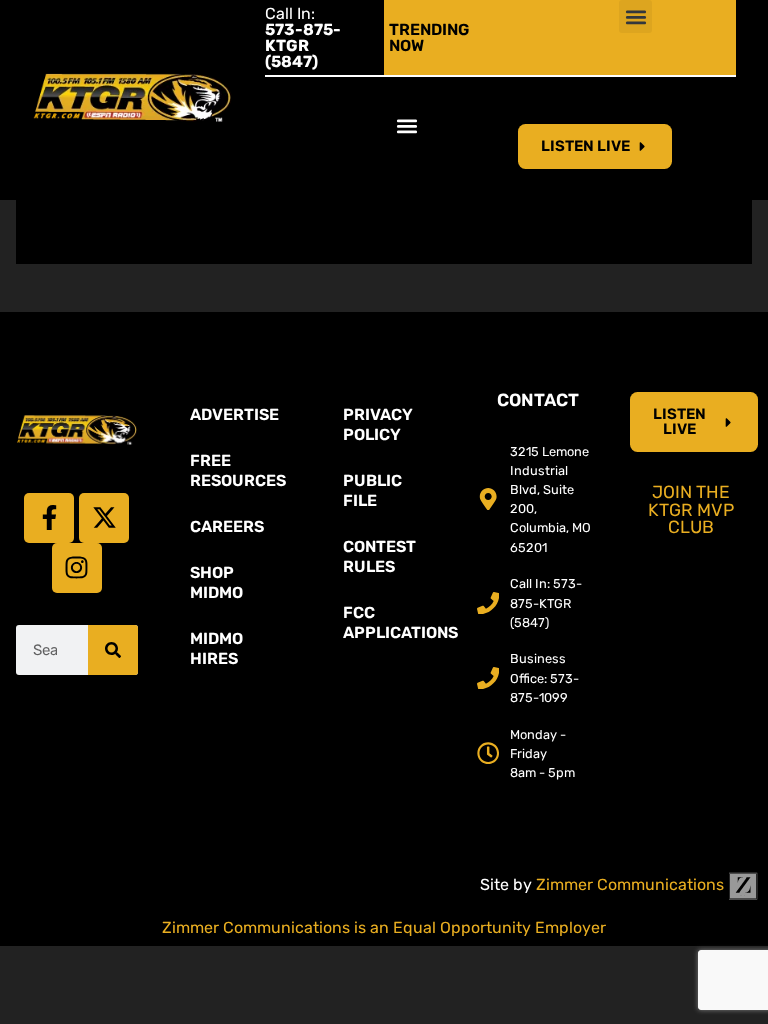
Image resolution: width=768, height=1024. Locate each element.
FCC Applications (394, 622)
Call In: (303, 37)
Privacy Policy (378, 424)
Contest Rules (379, 556)
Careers (227, 526)
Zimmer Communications (632, 884)
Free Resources (238, 470)
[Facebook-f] (49, 518)
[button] (635, 16)
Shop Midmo (216, 582)
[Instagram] (77, 568)
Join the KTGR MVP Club (691, 509)
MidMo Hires (216, 648)
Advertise (234, 414)
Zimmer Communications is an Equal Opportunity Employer (384, 927)
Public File (372, 490)
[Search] (113, 650)
